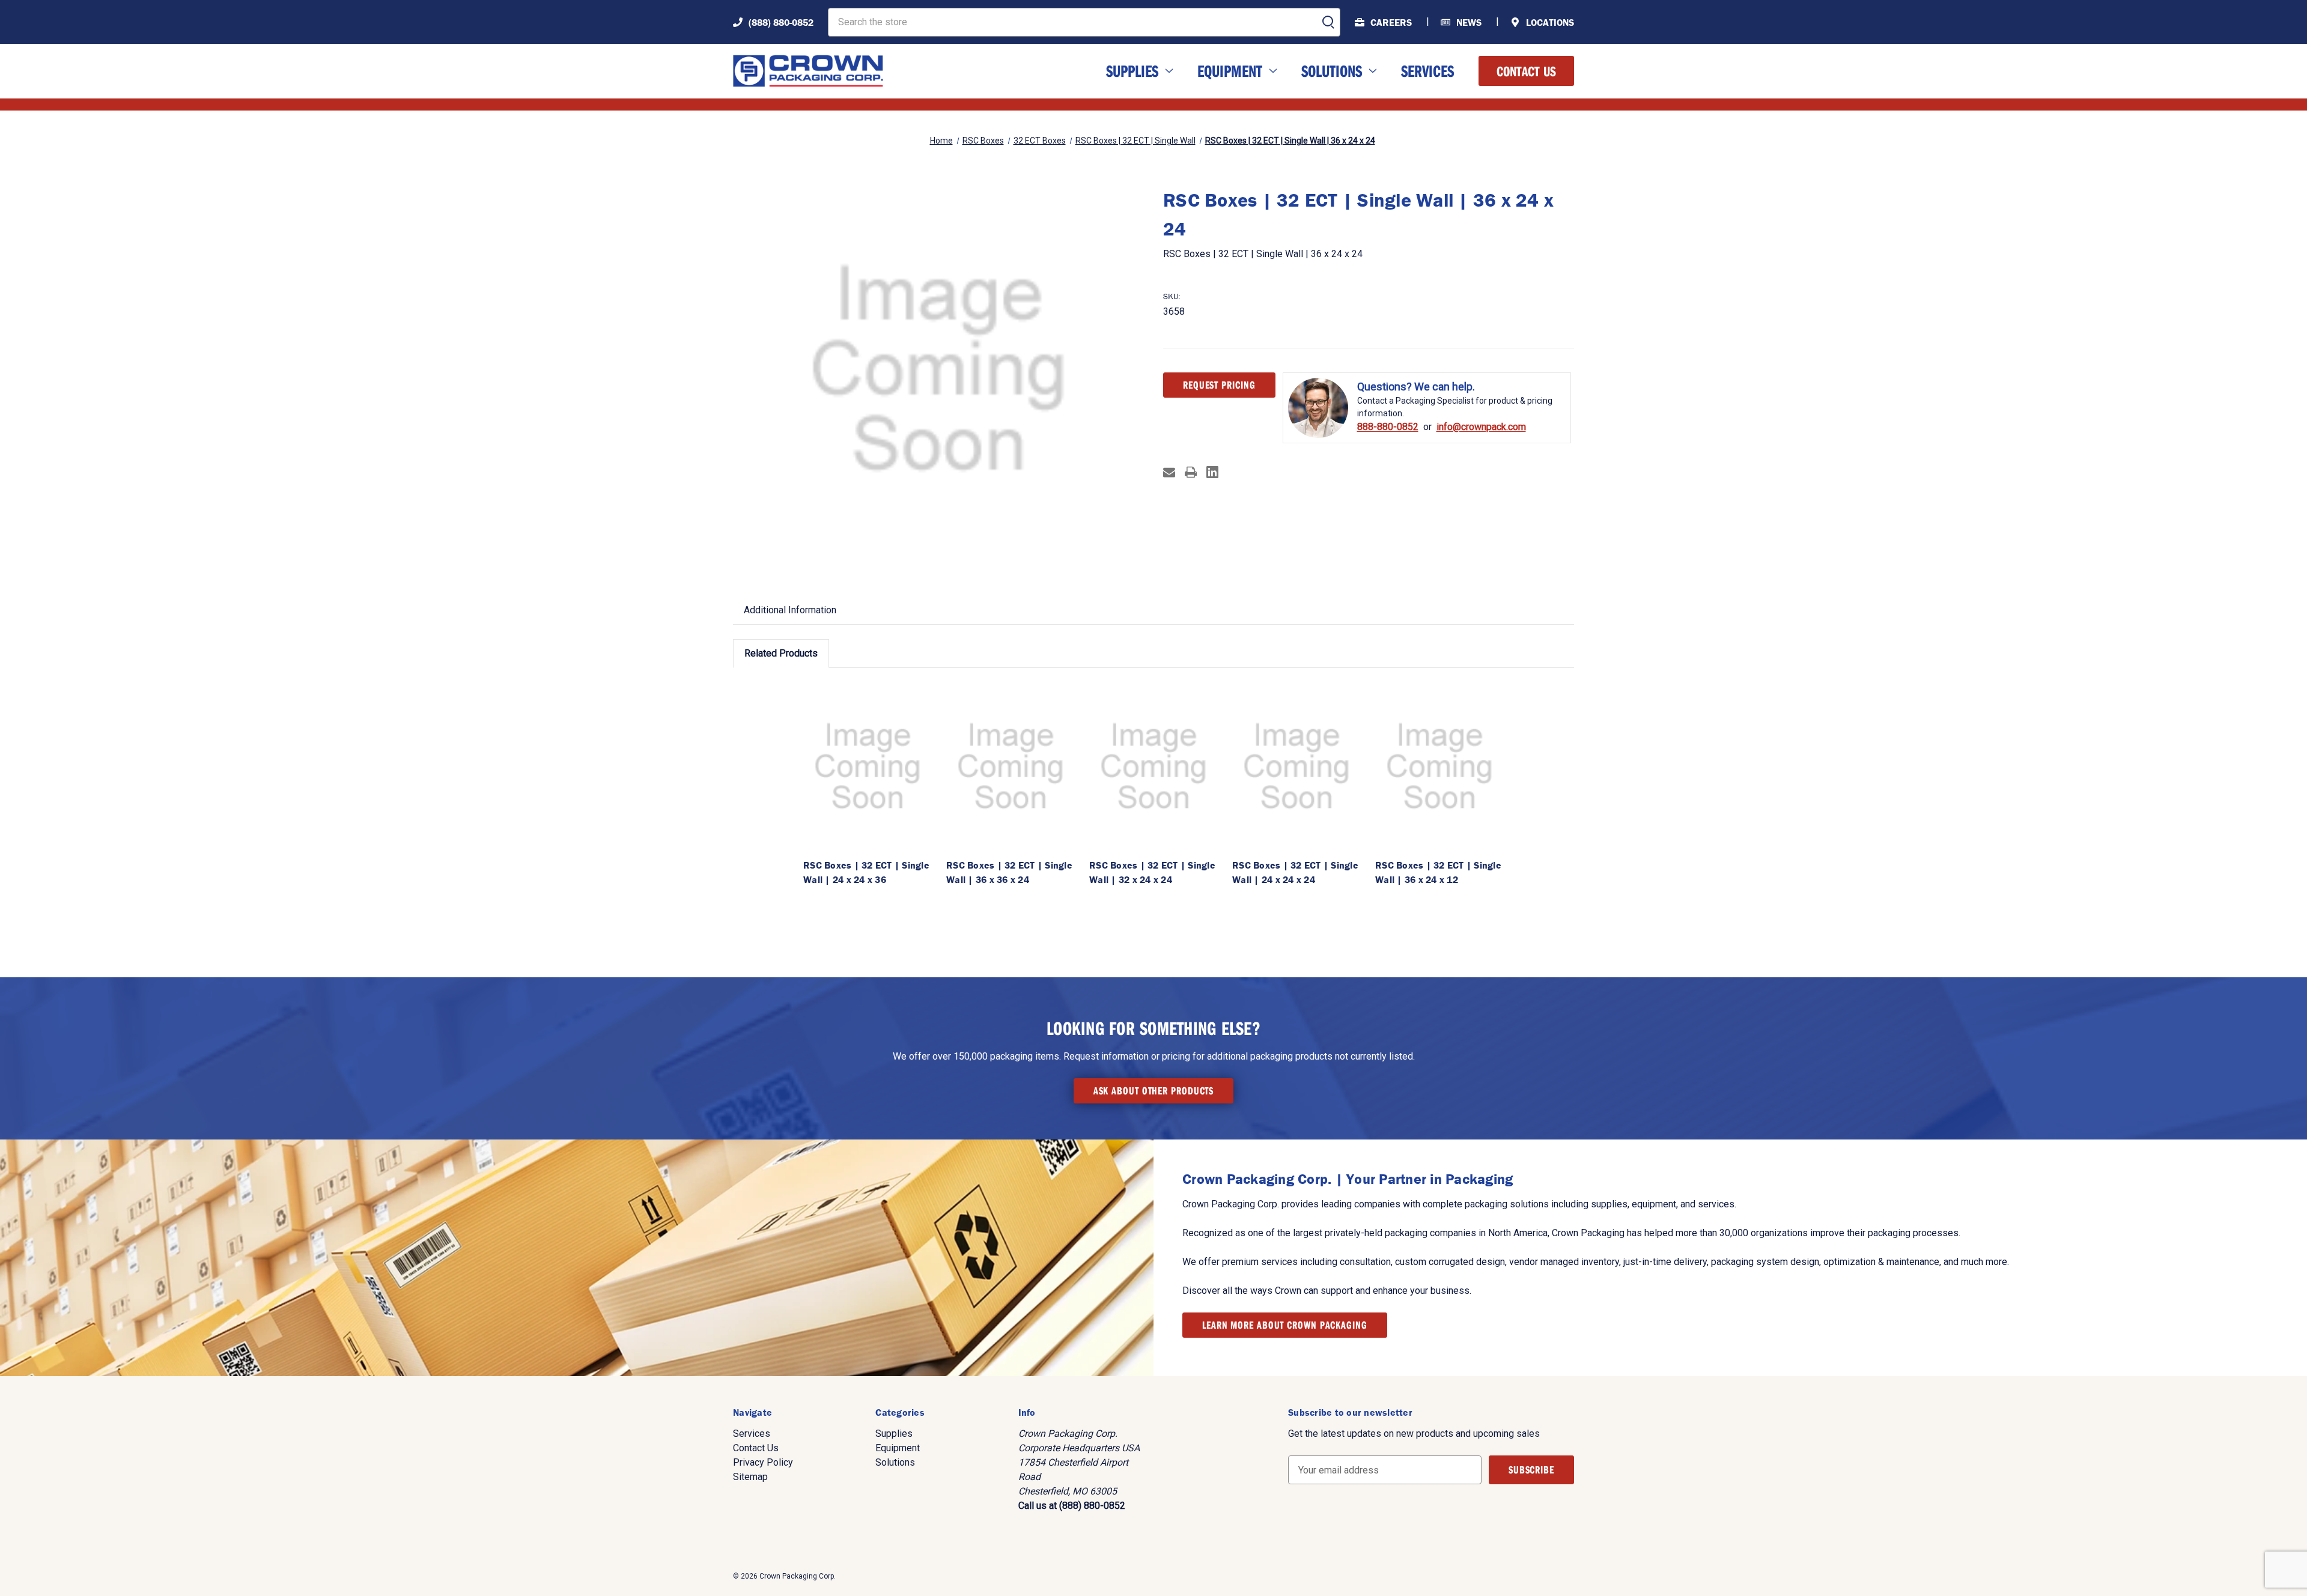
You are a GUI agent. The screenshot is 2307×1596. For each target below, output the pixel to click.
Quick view (868, 766)
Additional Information (790, 610)
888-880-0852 (1388, 427)
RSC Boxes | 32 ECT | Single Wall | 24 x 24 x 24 (1295, 872)
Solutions (1332, 71)
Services (1427, 71)
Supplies (1132, 71)
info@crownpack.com (1481, 427)
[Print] (1191, 472)
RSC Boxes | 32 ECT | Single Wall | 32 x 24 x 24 (1152, 872)
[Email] (1169, 472)
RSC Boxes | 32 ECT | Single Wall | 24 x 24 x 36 (866, 872)
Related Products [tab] (781, 653)
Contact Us (1526, 71)
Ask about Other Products (1154, 1091)
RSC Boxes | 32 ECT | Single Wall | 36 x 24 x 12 (1438, 872)
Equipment (1230, 71)
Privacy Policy (763, 1462)
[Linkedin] (1212, 472)
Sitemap (750, 1477)
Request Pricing (1219, 385)
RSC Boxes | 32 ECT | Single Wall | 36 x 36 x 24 (1009, 872)
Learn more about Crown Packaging (1285, 1325)
